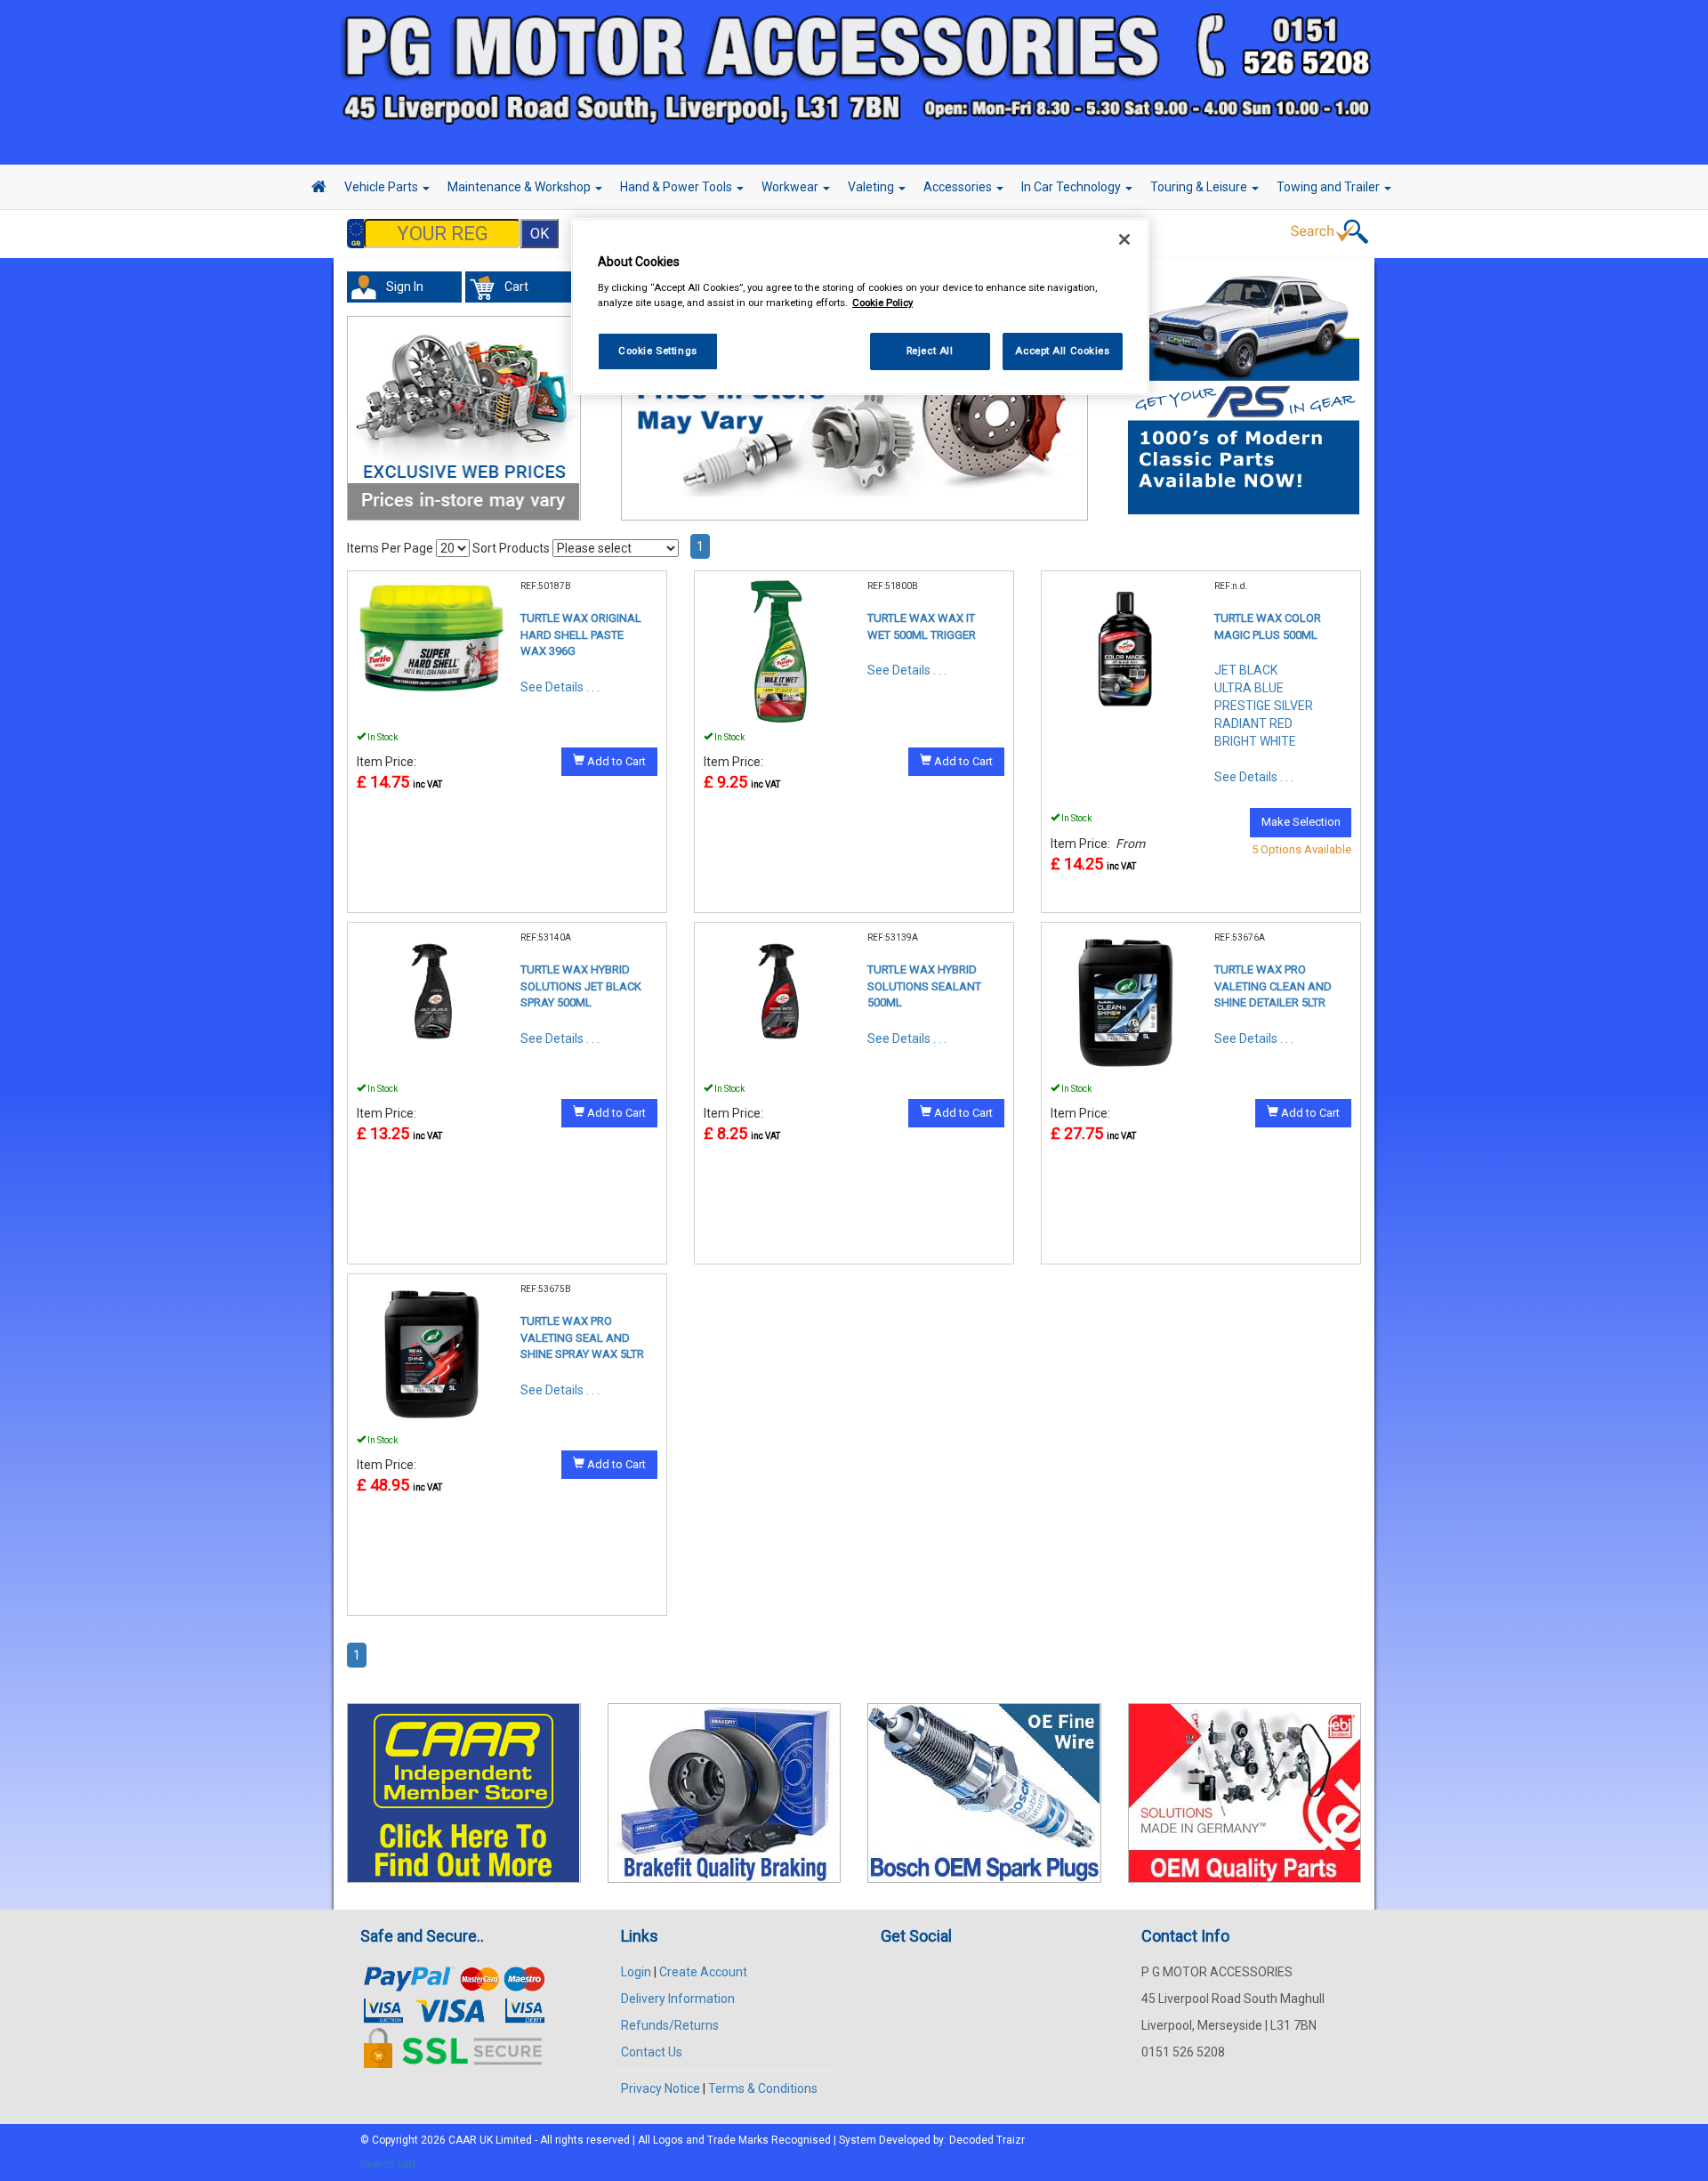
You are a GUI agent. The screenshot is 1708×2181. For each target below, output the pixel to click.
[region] (860, 307)
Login (636, 1972)
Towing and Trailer (1329, 187)
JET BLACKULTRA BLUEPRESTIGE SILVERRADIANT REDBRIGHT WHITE (1264, 706)
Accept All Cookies (1062, 351)
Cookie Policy (882, 303)
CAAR (463, 2140)
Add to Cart (615, 761)
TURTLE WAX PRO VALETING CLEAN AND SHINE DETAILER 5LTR (1273, 986)
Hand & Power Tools (677, 187)
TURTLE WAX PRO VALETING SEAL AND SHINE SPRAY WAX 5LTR (582, 1337)
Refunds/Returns (670, 2025)
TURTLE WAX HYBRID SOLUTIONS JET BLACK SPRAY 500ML (581, 986)
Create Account (703, 1972)
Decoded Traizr (987, 2140)
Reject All (930, 351)
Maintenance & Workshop (520, 187)
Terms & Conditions (763, 2088)
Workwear (791, 187)
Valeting (872, 187)
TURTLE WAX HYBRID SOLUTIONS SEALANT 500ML (924, 986)
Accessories (959, 187)
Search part (388, 2164)
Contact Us (652, 2052)
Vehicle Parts (383, 187)
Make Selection (1301, 822)
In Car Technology (1072, 187)
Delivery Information (678, 1999)
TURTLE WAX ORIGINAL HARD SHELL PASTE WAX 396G (581, 634)
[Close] (1124, 239)
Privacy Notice (661, 2088)
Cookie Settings (658, 351)
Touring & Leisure (1200, 187)
